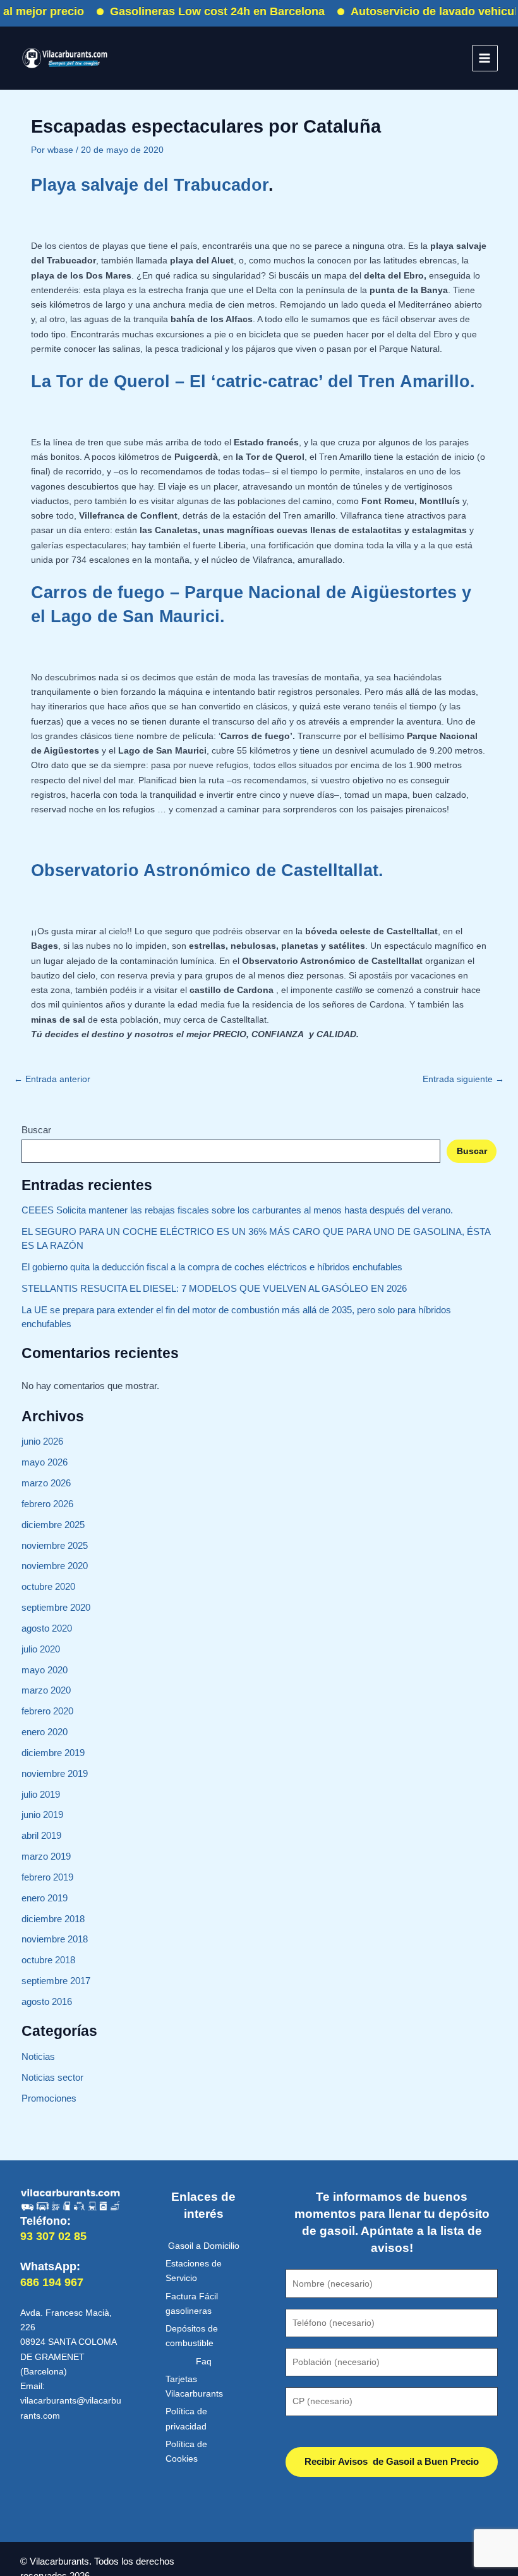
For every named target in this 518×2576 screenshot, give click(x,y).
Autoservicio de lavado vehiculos (418, 11)
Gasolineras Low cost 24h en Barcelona (195, 11)
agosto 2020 (47, 1628)
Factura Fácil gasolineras (192, 2304)
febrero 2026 (47, 1504)
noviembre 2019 (55, 1774)
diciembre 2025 (53, 1525)
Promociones (49, 2098)
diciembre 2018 (53, 1919)
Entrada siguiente (463, 1080)
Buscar (36, 1130)
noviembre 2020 (55, 1566)
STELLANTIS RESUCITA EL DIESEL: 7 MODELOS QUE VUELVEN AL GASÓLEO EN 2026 (214, 1289)
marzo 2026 (46, 1483)
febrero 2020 (47, 1711)
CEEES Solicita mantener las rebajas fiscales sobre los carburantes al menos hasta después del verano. (237, 1210)
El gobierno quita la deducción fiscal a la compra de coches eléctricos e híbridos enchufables (212, 1267)
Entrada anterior (52, 1080)
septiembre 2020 (56, 1608)
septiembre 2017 (56, 1981)
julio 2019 (41, 1795)
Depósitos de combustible (192, 2336)
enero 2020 (45, 1732)
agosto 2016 (47, 2002)
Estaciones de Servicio (194, 2271)
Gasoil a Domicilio (204, 2246)
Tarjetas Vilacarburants (194, 2386)
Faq (204, 2362)
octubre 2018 (48, 1960)
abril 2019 (41, 1836)
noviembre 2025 (55, 1546)
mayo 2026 (45, 1462)
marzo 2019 (46, 1857)
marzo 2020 (46, 1690)
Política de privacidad (186, 2419)
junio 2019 (42, 1815)
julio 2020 (41, 1649)
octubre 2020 (48, 1587)
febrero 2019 (47, 1877)
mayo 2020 (45, 1670)
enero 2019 (45, 1898)
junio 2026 (42, 1441)
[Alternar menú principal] (485, 58)
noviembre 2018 (55, 1939)
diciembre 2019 (53, 1753)
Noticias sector (52, 2078)
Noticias (38, 2057)
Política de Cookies (186, 2452)
